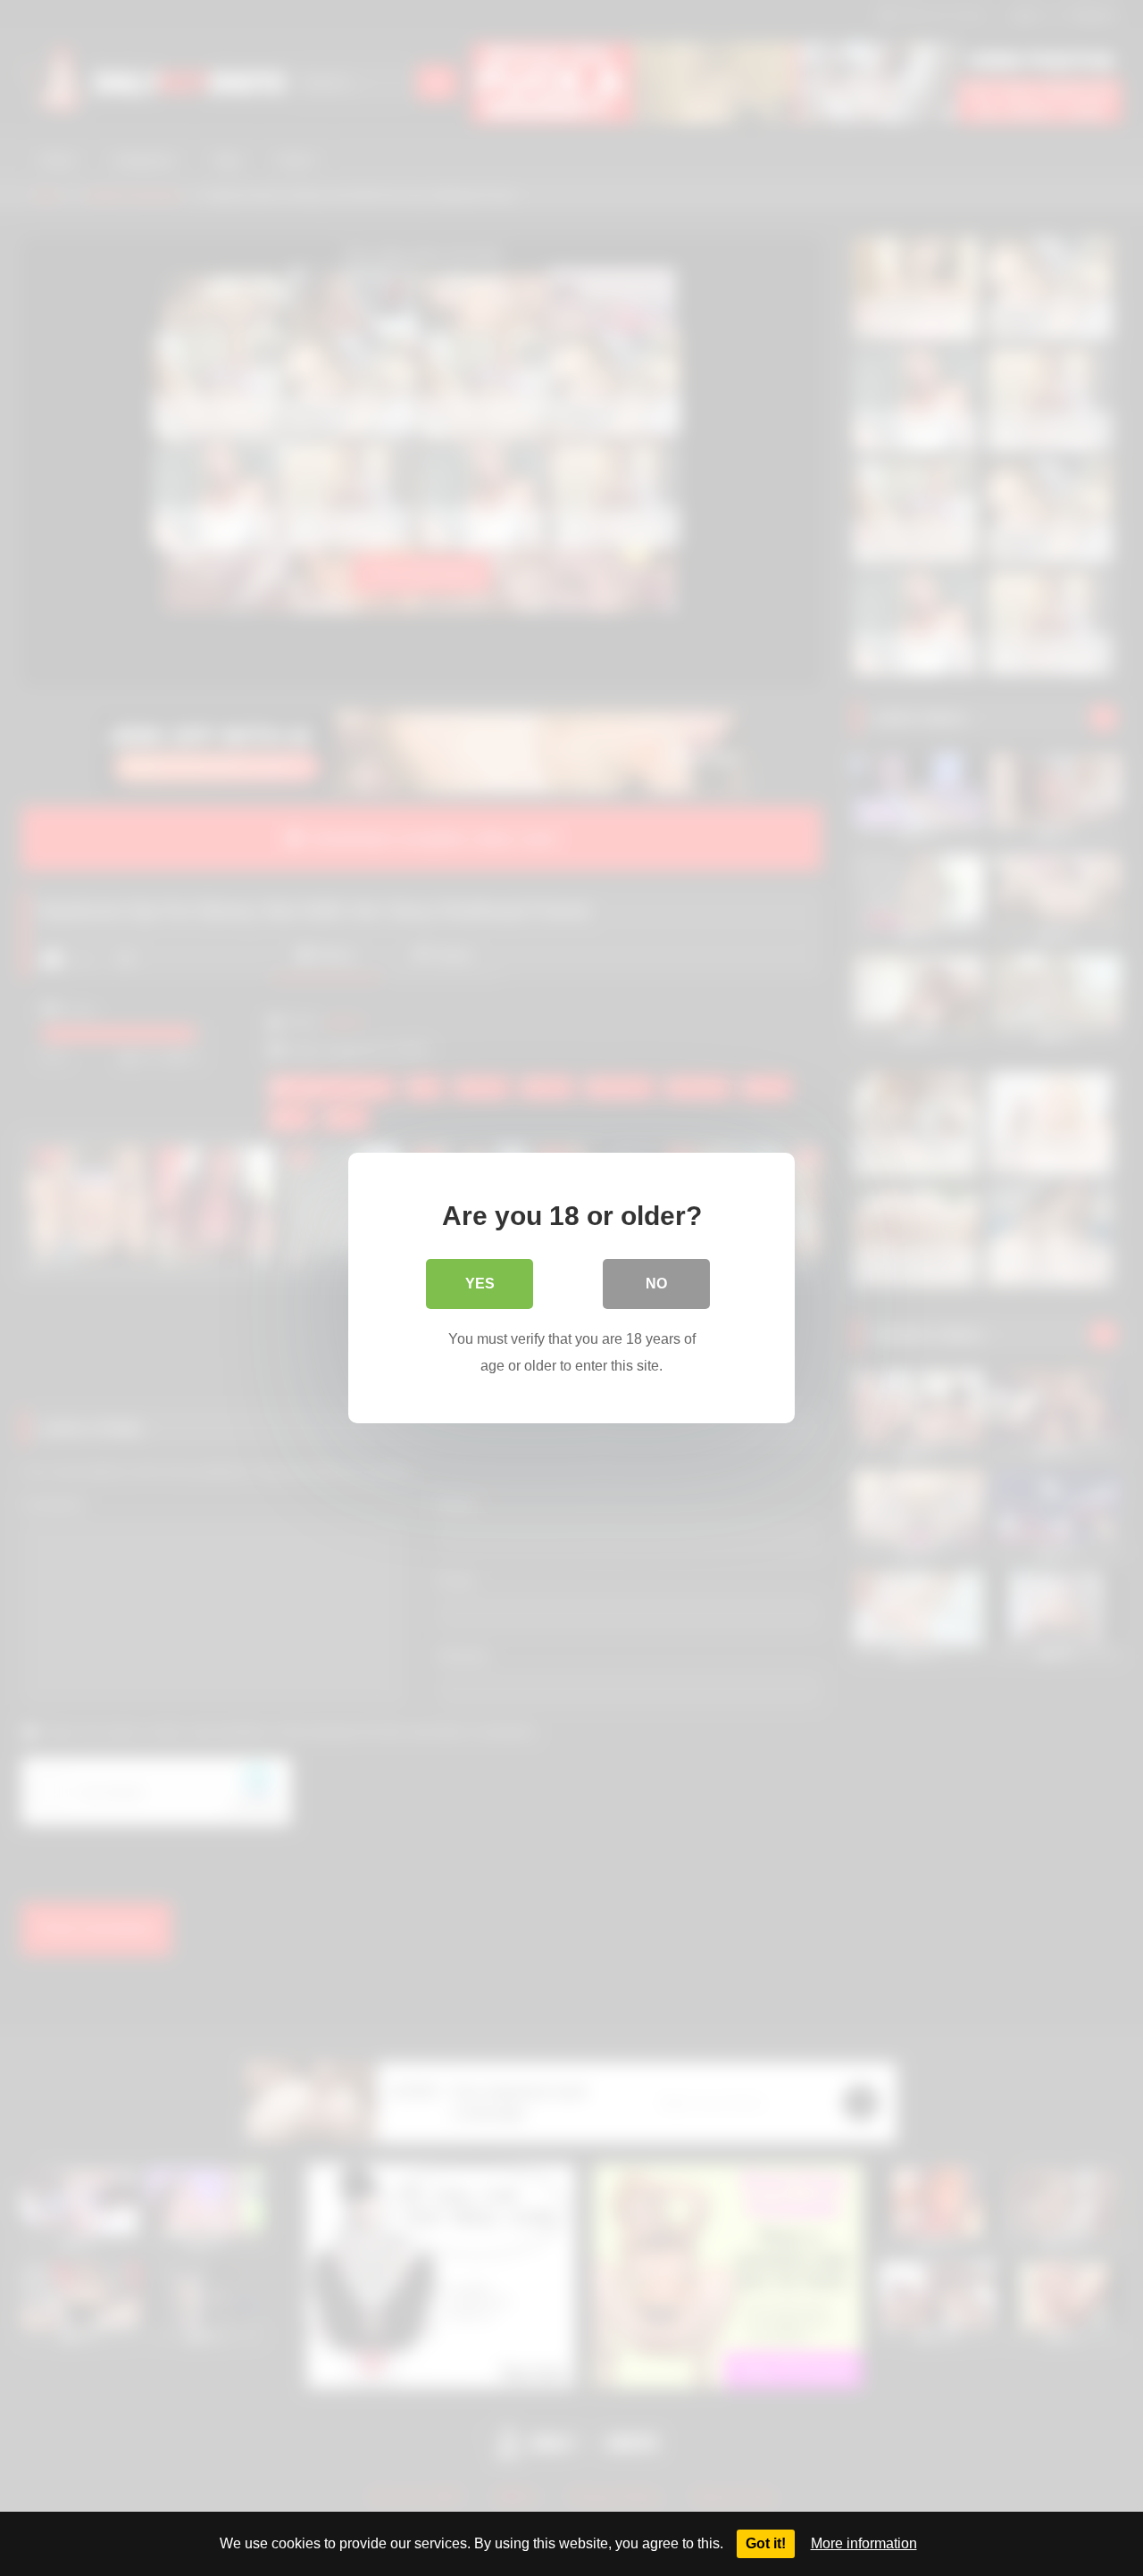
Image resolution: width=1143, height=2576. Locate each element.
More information (864, 2543)
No (656, 1284)
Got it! (766, 2543)
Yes (480, 1284)
